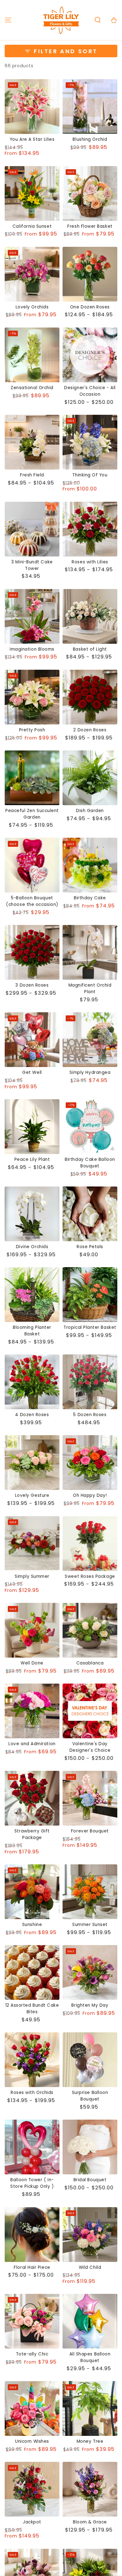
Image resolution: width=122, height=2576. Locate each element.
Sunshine (32, 1925)
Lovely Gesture (32, 1495)
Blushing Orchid (90, 139)
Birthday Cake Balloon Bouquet (90, 1163)
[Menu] (8, 20)
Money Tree (90, 2441)
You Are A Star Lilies (32, 139)
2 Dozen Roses (90, 730)
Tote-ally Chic (32, 2354)
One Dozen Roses (90, 307)
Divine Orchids (32, 1247)
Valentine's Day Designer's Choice (90, 1747)
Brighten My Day (90, 2005)
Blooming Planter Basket (32, 1331)
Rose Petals (90, 1247)
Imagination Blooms (32, 649)
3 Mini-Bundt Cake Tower (32, 565)
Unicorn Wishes (32, 2441)
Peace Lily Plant (32, 1159)
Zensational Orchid (32, 388)
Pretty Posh (32, 730)
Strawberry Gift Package (32, 1834)
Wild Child (90, 2267)
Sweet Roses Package (90, 1576)
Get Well (32, 1072)
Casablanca (90, 1663)
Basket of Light (90, 649)
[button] (98, 20)
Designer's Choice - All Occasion (90, 391)
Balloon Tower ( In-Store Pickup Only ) (32, 2183)
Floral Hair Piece (32, 2267)
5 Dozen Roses (90, 1415)
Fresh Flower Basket (90, 226)
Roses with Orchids (32, 2093)
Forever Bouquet (90, 1831)
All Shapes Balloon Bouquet (90, 2357)
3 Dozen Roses (32, 985)
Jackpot (32, 2522)
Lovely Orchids (32, 307)
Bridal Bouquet (90, 2180)
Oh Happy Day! (90, 1495)
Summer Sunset (90, 1925)
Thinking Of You (90, 475)
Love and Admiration (32, 1744)
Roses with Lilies (90, 562)
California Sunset (32, 226)
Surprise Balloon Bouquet (90, 2096)
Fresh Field (32, 475)
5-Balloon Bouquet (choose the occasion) (32, 901)
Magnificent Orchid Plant (90, 988)
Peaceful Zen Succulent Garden (32, 814)
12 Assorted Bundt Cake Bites (32, 2009)
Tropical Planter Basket (90, 1327)
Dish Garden (90, 811)
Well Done (32, 1663)
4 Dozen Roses (32, 1415)
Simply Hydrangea (90, 1072)
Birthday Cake (90, 898)
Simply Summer (32, 1576)
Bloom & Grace (90, 2522)
